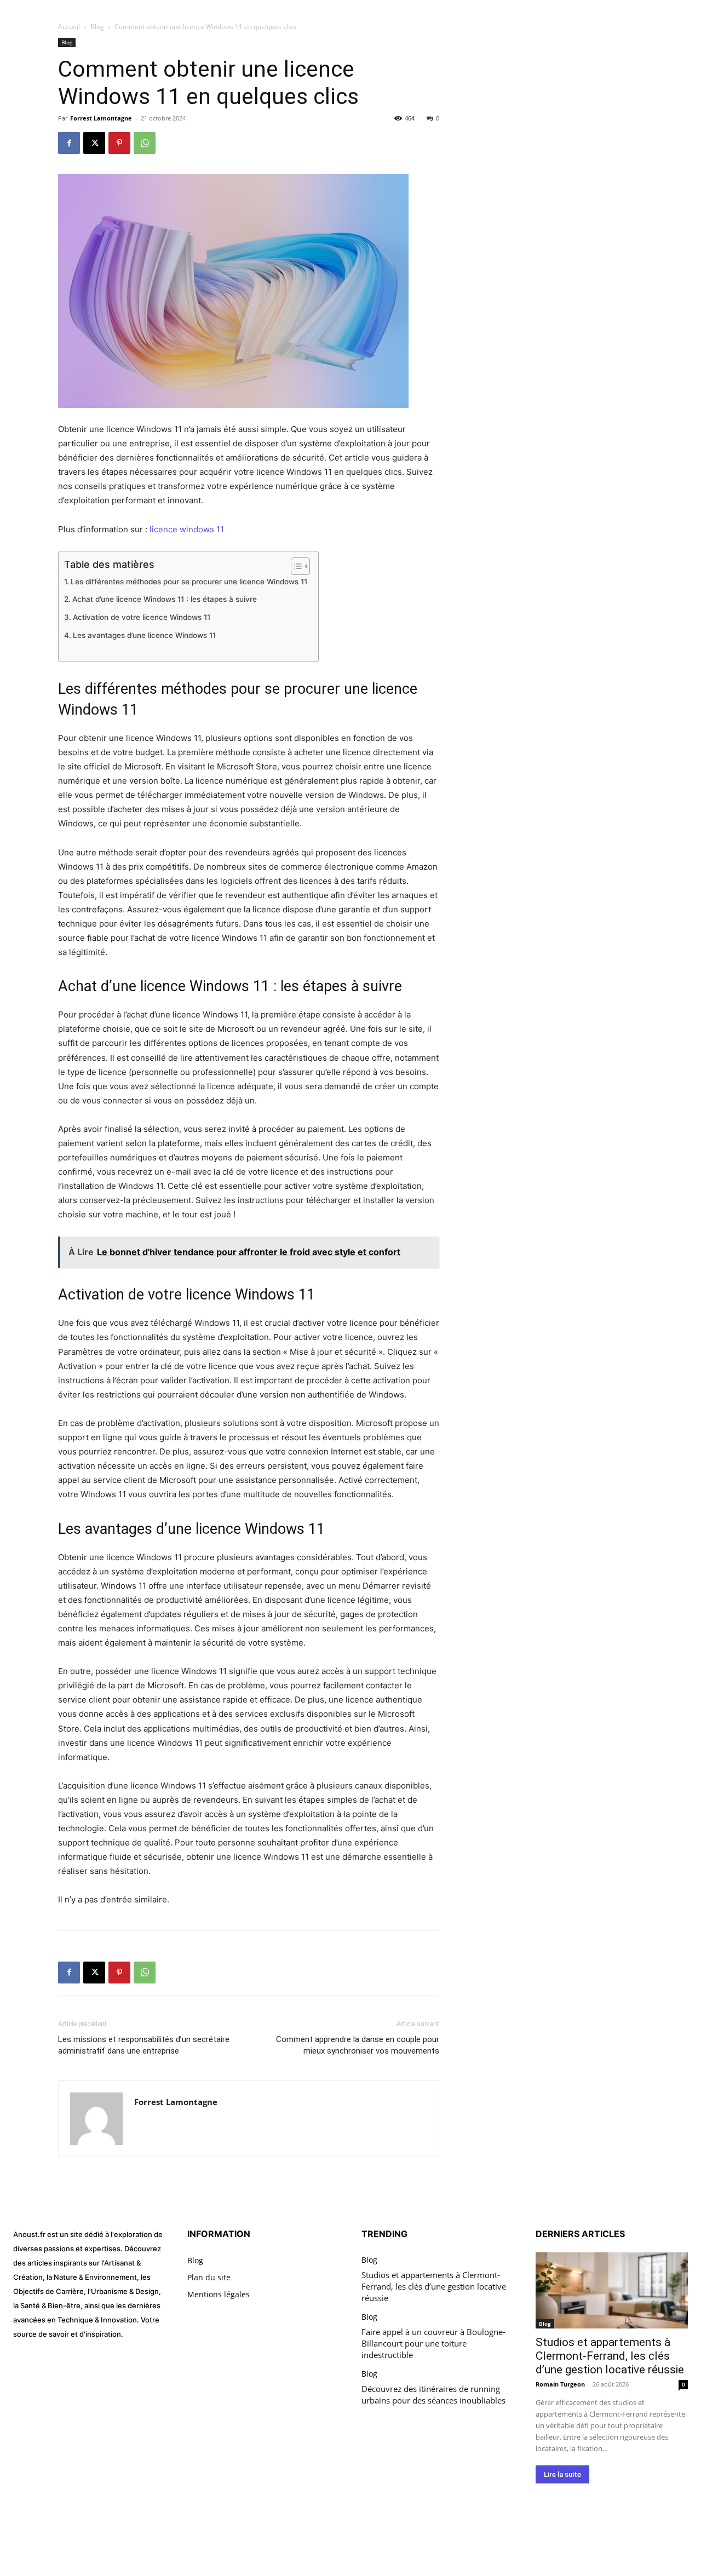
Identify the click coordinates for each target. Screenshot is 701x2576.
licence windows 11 (187, 529)
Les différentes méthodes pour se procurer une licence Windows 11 (189, 582)
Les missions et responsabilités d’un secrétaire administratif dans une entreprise (144, 2045)
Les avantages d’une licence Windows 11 (144, 635)
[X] (94, 143)
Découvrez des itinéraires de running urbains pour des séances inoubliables (433, 2394)
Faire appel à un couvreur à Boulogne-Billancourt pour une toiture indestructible (433, 2343)
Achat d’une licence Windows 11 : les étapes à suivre (165, 599)
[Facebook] (69, 143)
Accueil (69, 27)
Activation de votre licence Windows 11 (142, 617)
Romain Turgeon (560, 2384)
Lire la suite (562, 2474)
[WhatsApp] (145, 143)
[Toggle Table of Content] (295, 566)
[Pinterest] (119, 143)
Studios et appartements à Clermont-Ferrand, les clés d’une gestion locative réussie (434, 2286)
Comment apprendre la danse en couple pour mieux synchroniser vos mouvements (358, 2045)
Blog (97, 27)
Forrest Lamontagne (101, 118)
